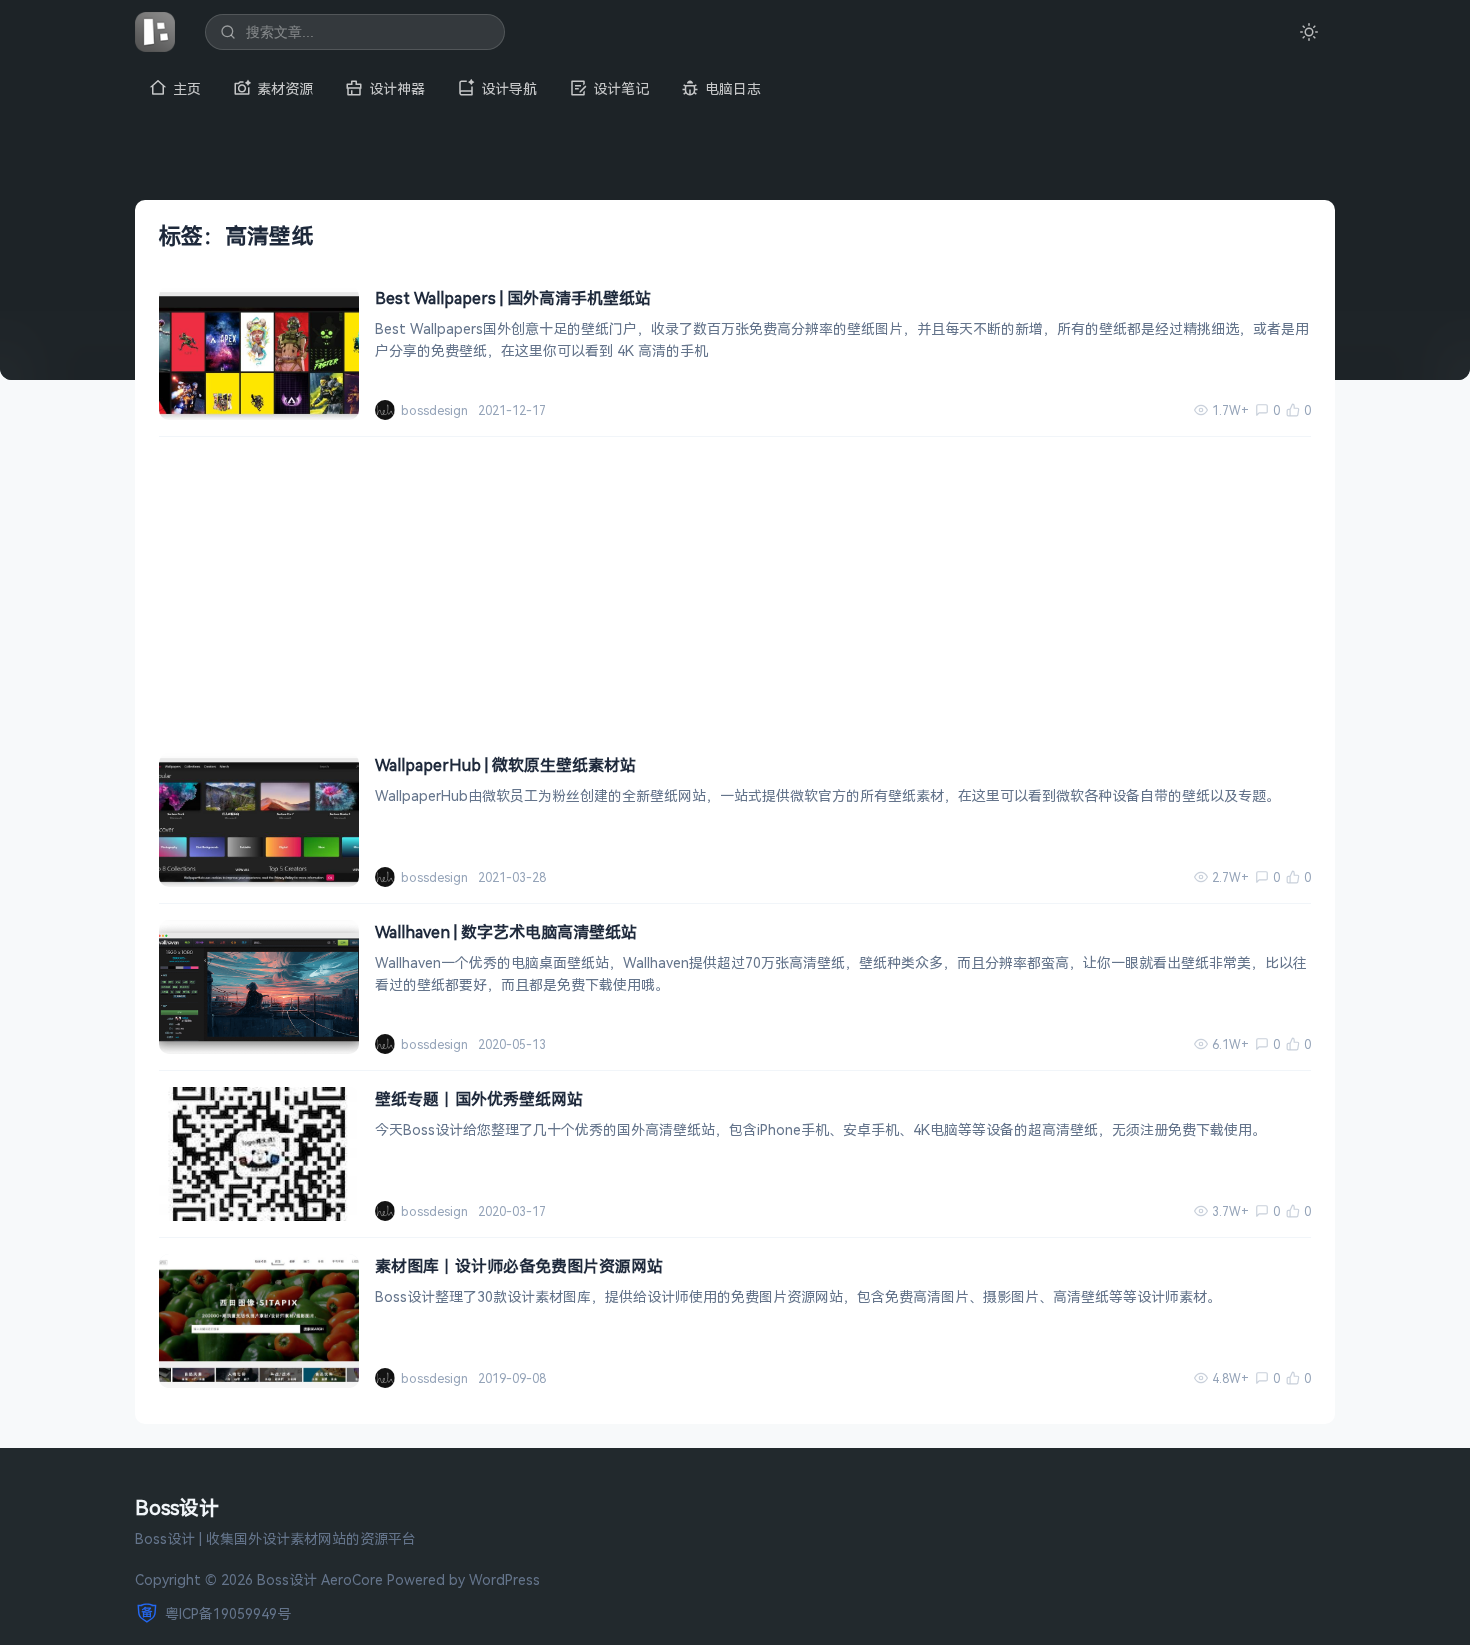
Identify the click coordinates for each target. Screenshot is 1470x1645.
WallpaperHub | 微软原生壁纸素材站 (505, 765)
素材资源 (285, 88)
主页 (187, 88)
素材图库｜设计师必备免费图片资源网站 (519, 1266)
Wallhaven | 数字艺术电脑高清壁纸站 (506, 932)
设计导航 (509, 88)
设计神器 (397, 88)
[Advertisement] (735, 587)
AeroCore (352, 1579)
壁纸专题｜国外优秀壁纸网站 (479, 1099)
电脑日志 (733, 88)
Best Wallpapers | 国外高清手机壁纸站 (513, 298)
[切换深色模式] (1309, 32)
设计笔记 (621, 88)
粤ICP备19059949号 (228, 1613)
